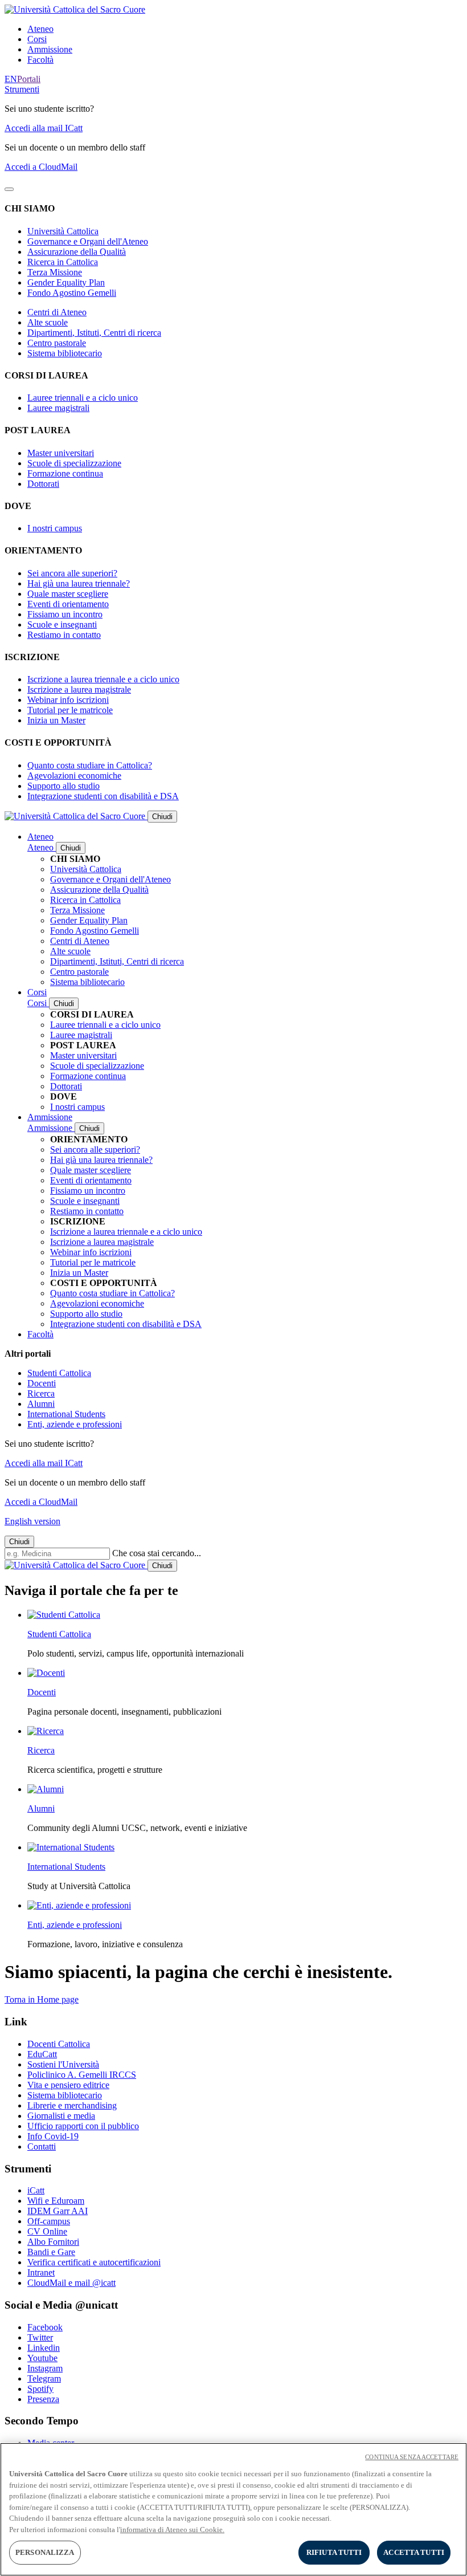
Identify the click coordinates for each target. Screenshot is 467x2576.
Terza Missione (55, 272)
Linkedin (44, 2348)
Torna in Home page (42, 1999)
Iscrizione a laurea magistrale (79, 689)
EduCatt (42, 2054)
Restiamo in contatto (64, 635)
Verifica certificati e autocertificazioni (94, 2262)
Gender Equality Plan (66, 282)
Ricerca (41, 1393)
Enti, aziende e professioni (75, 1424)
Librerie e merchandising (72, 2105)
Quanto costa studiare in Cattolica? (90, 765)
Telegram (44, 2378)
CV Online (47, 2231)
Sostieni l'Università (63, 2064)
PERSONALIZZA (45, 2552)
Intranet (41, 2272)
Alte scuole (48, 322)
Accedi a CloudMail (41, 167)
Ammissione (50, 49)
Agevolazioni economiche (74, 776)
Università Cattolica (63, 231)
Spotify (40, 2389)
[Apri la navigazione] (9, 189)
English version (32, 1521)
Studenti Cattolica (59, 1373)
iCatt (36, 2190)
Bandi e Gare (51, 2252)
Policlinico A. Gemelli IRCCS (82, 2075)
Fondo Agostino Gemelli (72, 293)
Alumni (41, 1404)
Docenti (42, 1383)
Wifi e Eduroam (56, 2201)
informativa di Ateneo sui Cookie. (172, 2530)
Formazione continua (65, 473)
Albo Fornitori (53, 2242)
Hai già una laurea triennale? (79, 583)
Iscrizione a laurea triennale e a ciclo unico (103, 679)
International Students (66, 1414)
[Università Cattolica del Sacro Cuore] (75, 9)
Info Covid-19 (53, 2136)
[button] (22, 89)
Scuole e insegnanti (62, 624)
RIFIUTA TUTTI (334, 2552)
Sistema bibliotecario (65, 353)
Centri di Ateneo (57, 312)
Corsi (37, 39)
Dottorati (43, 484)
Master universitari (61, 453)
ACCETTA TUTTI (414, 2552)
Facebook (45, 2327)
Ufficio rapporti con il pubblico (83, 2126)
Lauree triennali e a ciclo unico (83, 398)
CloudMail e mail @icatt (71, 2283)
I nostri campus (55, 528)
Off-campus (49, 2221)
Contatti (42, 2146)
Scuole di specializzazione (74, 463)
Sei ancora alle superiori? (72, 573)
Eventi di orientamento (68, 604)
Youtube (42, 2358)
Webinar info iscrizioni (68, 700)
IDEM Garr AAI (58, 2211)
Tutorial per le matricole (70, 710)
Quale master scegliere (68, 594)
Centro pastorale (57, 343)
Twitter (40, 2337)
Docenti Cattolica (59, 2044)
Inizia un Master (56, 720)
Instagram (45, 2368)
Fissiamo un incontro (65, 614)
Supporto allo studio (64, 786)
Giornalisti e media (61, 2116)
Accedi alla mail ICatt (44, 128)
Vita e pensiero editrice (68, 2085)
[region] (233, 2509)
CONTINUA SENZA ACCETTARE (412, 2457)
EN (11, 79)
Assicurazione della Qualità (77, 252)
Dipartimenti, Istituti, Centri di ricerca (94, 333)
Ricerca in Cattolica (63, 262)
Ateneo (40, 29)
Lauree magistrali (58, 408)
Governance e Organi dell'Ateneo (88, 241)
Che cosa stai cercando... (157, 1553)
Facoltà (40, 60)
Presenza (43, 2399)
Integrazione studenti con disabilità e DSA (103, 796)
